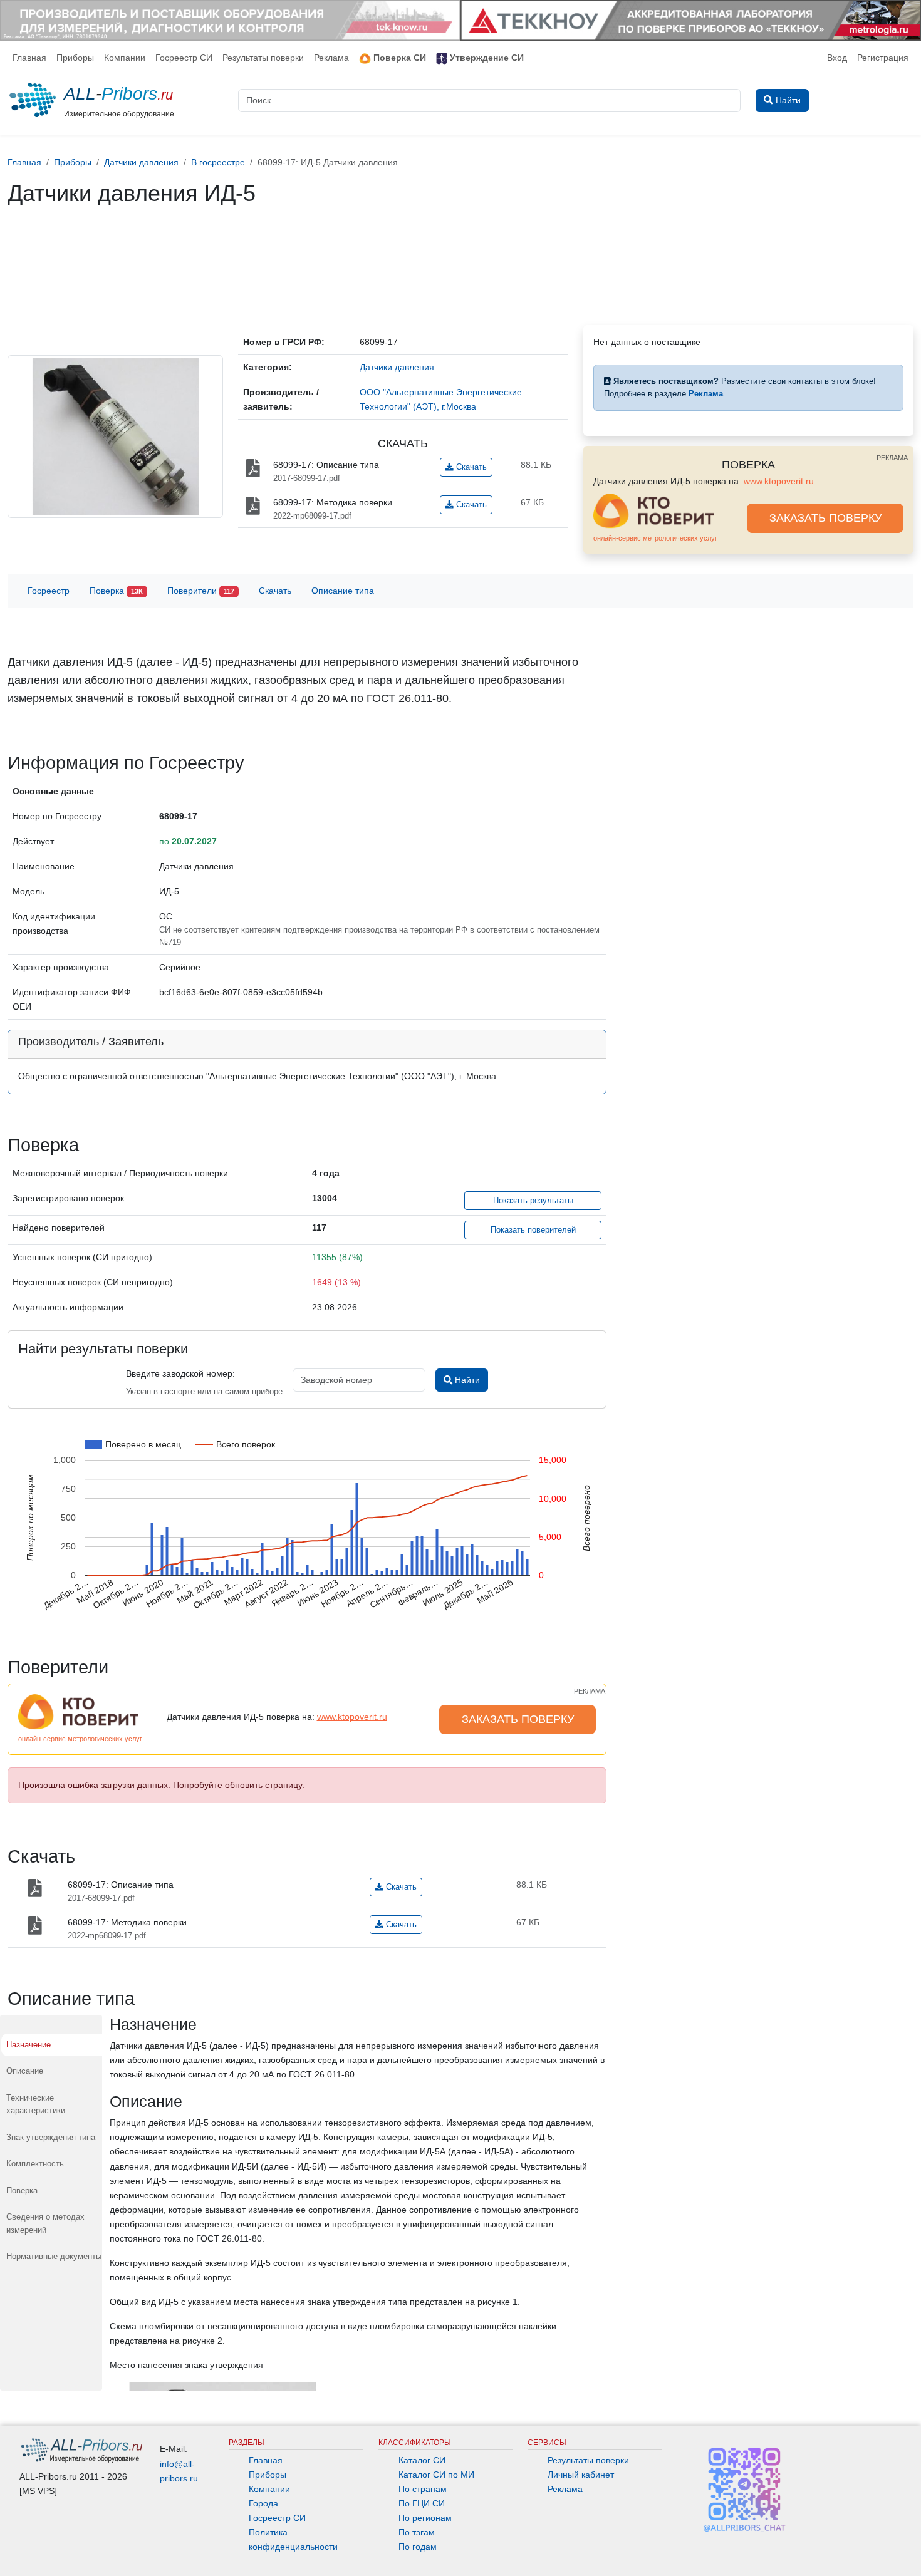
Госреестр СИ (184, 58)
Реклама (331, 58)
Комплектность (35, 2164)
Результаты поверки (263, 58)
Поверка (116, 591)
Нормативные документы (54, 2256)
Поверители (201, 591)
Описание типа (343, 591)
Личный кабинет (581, 2475)
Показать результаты (533, 1201)
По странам (423, 2489)
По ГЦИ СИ (422, 2503)
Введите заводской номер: (180, 1373)
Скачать (470, 467)
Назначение (29, 2045)
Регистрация (883, 58)
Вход (837, 58)
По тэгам (417, 2532)
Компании (125, 58)
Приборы (75, 58)
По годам (418, 2547)
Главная (29, 58)
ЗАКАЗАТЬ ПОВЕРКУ (825, 518)
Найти (466, 1380)
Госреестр (49, 591)
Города (263, 2503)
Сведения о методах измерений (45, 2223)
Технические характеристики (36, 2104)
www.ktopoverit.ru (779, 481)
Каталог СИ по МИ (436, 2475)
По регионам (425, 2518)
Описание (25, 2071)
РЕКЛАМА (892, 458)
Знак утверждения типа (51, 2137)
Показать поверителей (533, 1230)
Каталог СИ (422, 2460)
